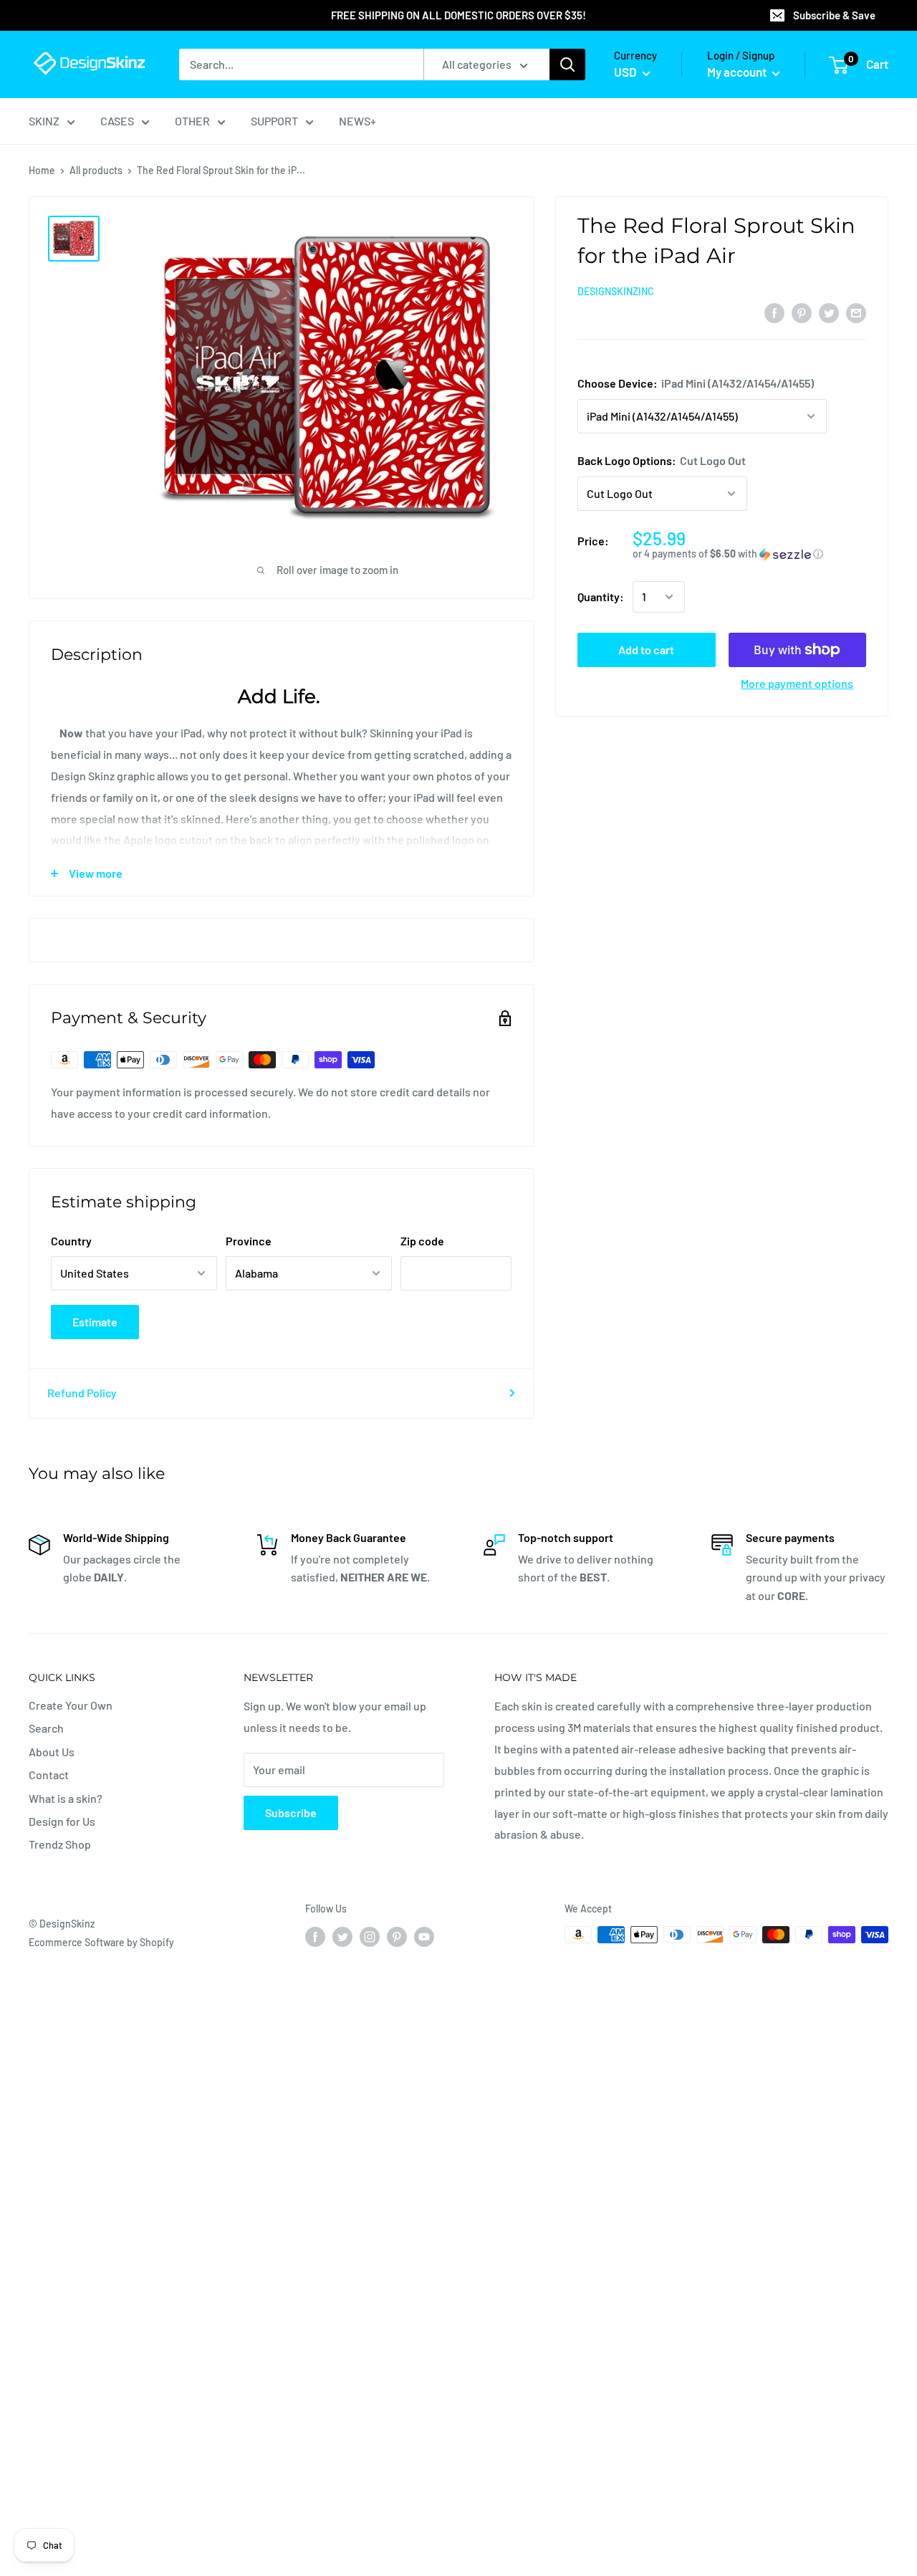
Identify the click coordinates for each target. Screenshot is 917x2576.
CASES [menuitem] (117, 121)
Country (71, 1241)
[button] (749, 554)
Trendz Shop (60, 1844)
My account (738, 72)
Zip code (422, 1241)
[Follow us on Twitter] (342, 1936)
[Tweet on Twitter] (829, 312)
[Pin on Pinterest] (802, 312)
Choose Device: (696, 383)
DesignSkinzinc (616, 291)
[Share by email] (856, 312)
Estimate (95, 1322)
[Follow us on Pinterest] (397, 1936)
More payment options (797, 683)
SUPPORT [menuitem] (274, 121)
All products (96, 170)
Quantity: (601, 597)
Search (46, 1728)
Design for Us (62, 1821)
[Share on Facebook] (774, 312)
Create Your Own (71, 1705)
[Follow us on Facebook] (315, 1936)
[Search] (567, 64)
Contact (49, 1775)
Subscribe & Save (834, 15)
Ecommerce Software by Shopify (101, 1942)
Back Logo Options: (662, 460)
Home (42, 170)
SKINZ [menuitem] (44, 121)
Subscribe (291, 1813)
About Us (52, 1752)
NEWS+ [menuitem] (357, 121)
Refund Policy (82, 1393)
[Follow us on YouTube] (424, 1936)
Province (249, 1241)
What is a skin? (66, 1798)
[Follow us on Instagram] (370, 1936)
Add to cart (646, 650)
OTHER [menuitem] (192, 121)
